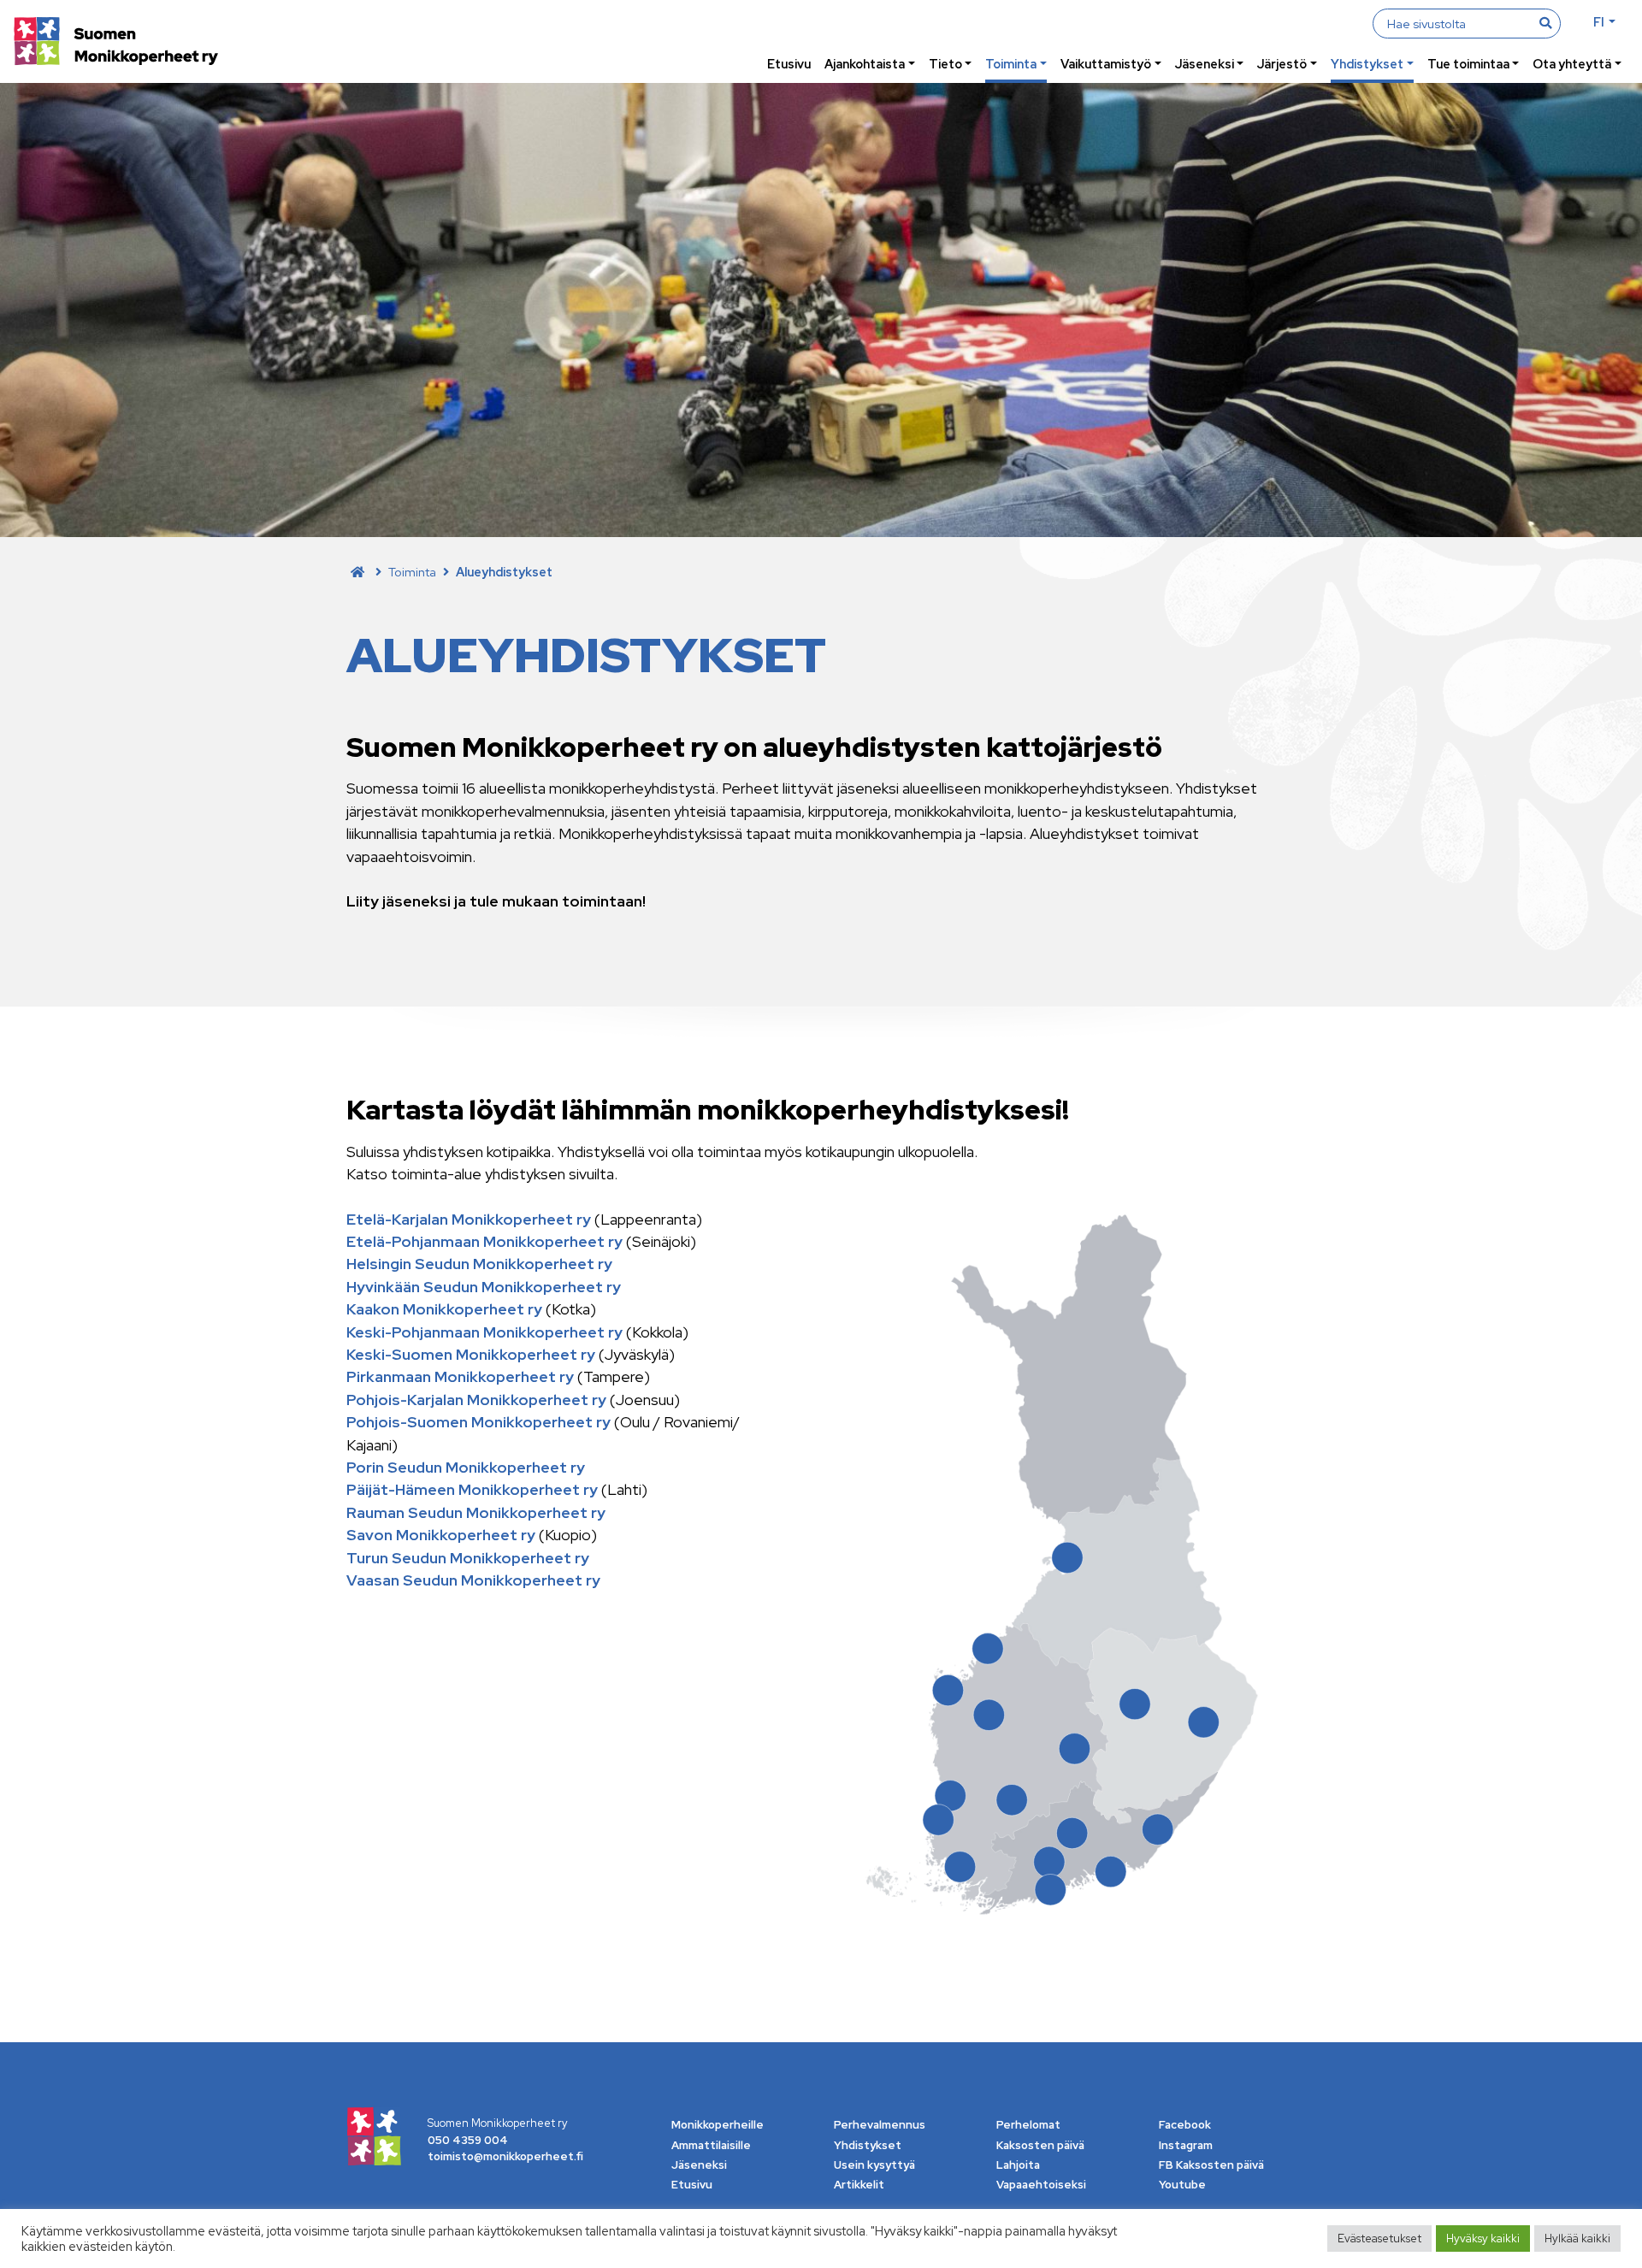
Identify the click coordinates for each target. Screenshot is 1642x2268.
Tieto (945, 64)
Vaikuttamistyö (1106, 64)
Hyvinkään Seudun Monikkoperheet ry (484, 1287)
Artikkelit (859, 2185)
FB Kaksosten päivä (1211, 2165)
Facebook (1185, 2125)
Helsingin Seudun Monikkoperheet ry (479, 1264)
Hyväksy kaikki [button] (1483, 2238)
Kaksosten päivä (1040, 2145)
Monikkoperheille (718, 2125)
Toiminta (1011, 64)
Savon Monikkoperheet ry (441, 1535)
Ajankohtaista (865, 64)
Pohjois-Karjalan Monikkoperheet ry (478, 1400)
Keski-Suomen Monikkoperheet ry (471, 1354)
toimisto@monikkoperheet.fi (505, 2156)
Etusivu (789, 64)
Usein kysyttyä (874, 2165)
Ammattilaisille (711, 2145)
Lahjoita (1018, 2165)
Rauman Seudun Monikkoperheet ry (476, 1512)
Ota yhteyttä (1572, 64)
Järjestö (1282, 64)
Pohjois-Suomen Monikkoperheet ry (478, 1422)
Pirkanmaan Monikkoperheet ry (460, 1376)
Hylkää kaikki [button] (1577, 2238)
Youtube (1182, 2185)
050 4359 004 (468, 2140)
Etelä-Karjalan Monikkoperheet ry (469, 1219)
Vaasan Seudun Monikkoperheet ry (473, 1580)
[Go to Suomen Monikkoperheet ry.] (357, 572)
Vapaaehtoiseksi (1041, 2185)
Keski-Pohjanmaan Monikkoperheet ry (484, 1332)
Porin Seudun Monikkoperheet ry (466, 1467)
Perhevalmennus (880, 2125)
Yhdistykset (1367, 64)
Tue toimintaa (1468, 64)
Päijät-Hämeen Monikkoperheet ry (472, 1489)
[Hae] (1545, 23)
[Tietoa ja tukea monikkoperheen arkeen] (116, 43)
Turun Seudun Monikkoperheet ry (468, 1558)
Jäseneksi (1205, 64)
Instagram (1186, 2145)
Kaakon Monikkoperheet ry (444, 1309)
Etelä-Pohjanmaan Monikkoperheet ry (486, 1241)
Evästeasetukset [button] (1379, 2238)
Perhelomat (1028, 2125)
